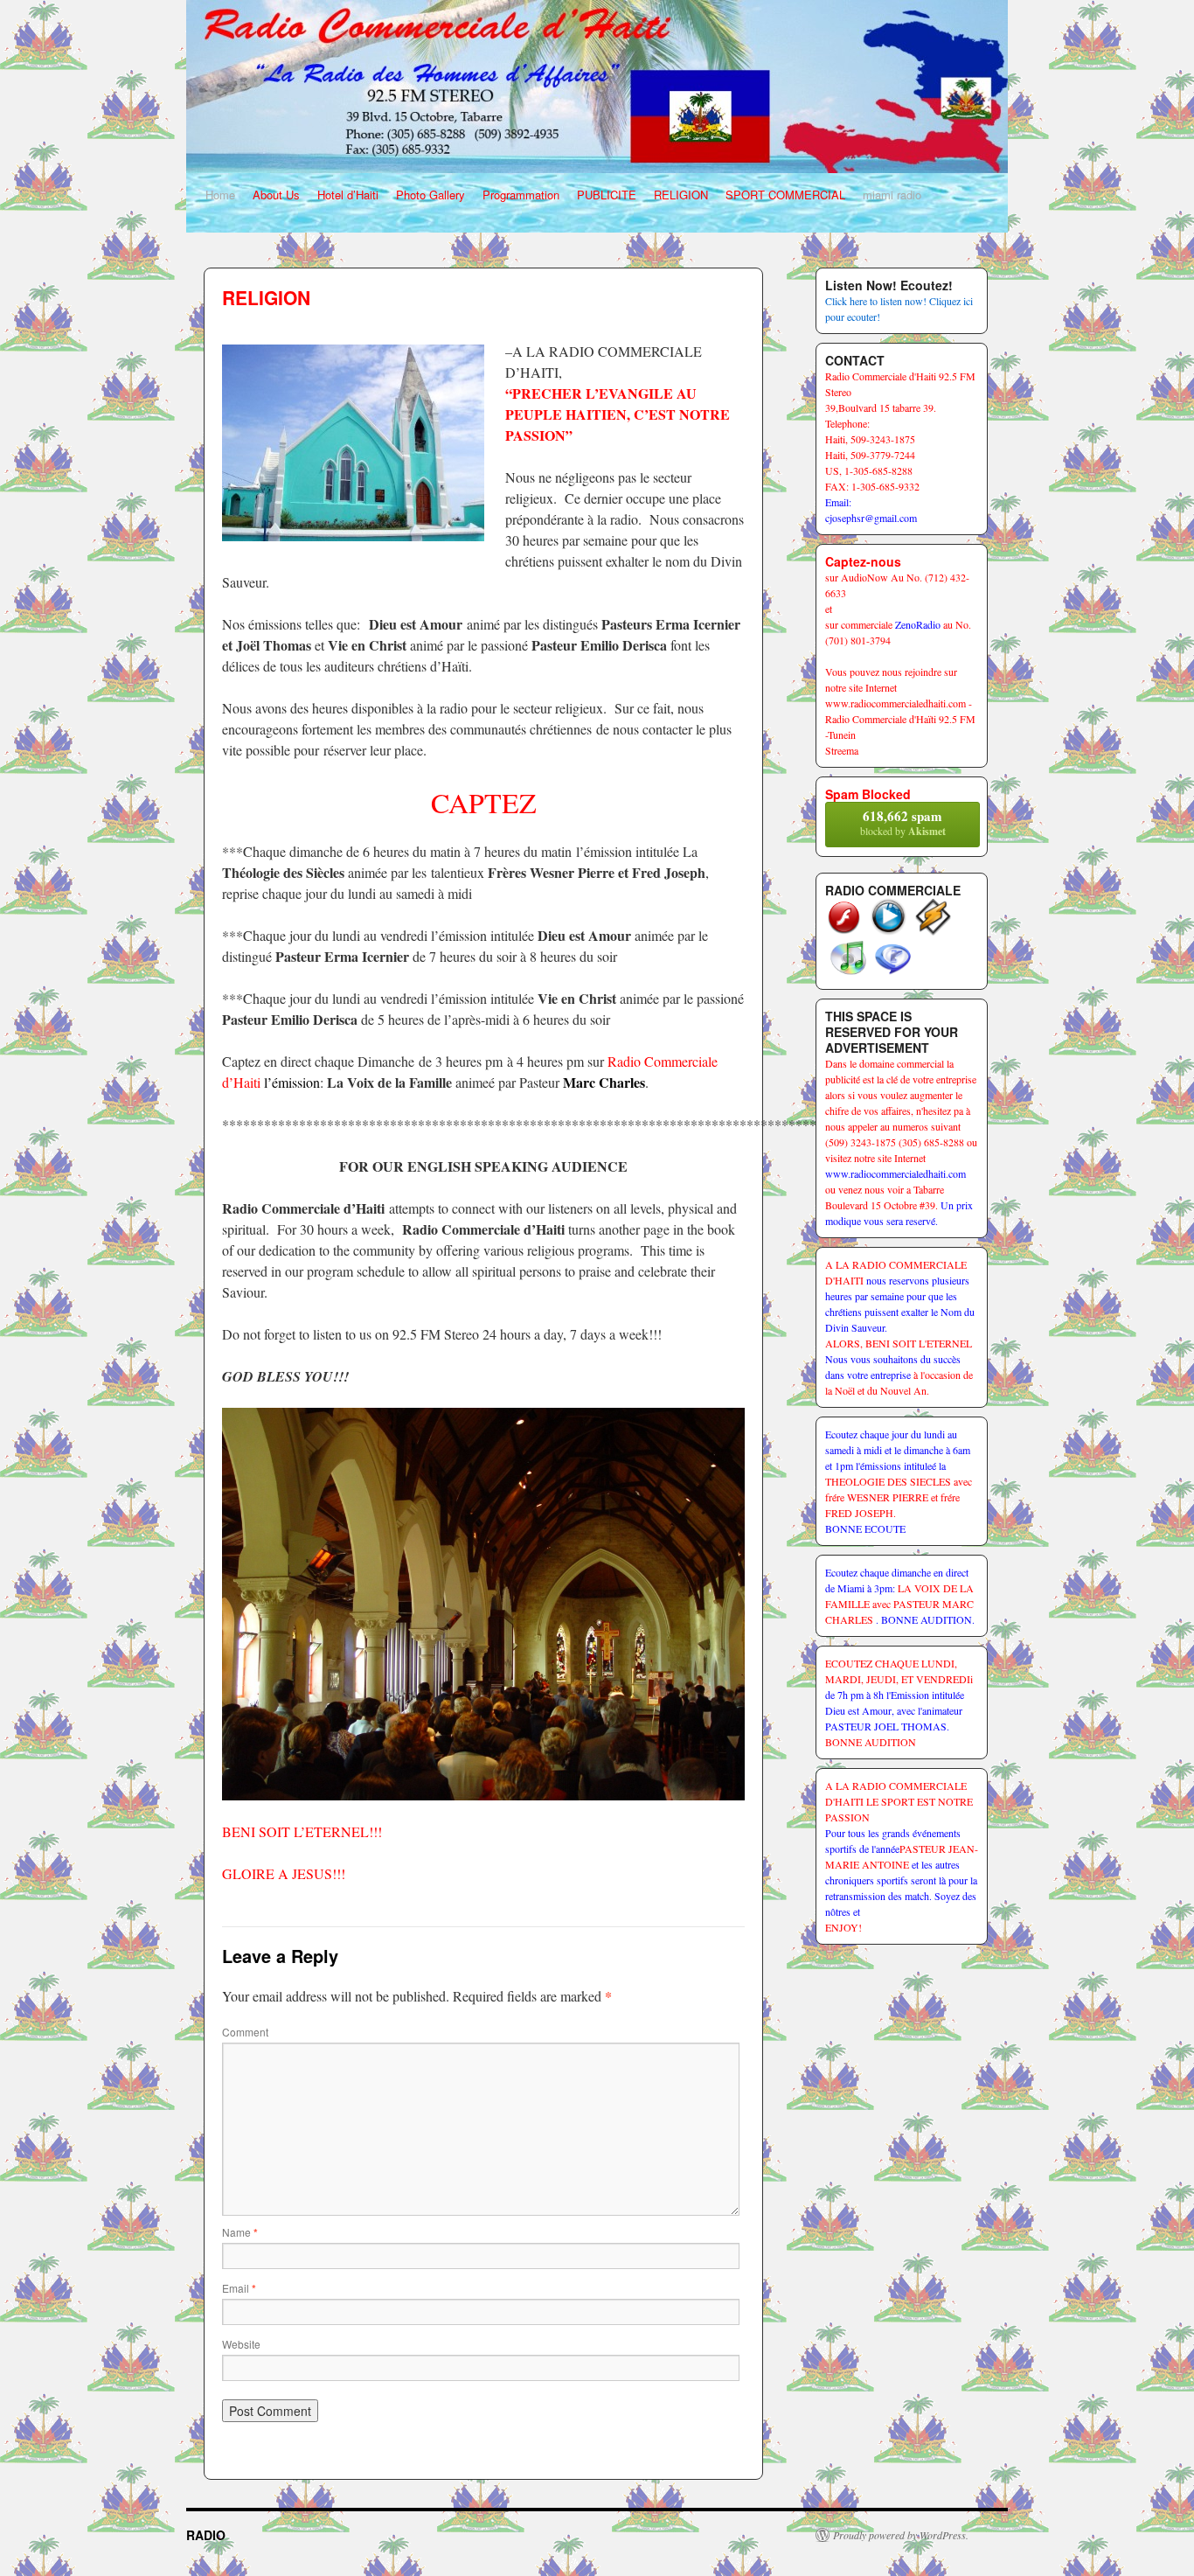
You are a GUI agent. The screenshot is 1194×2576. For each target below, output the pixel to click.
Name (240, 2232)
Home (220, 195)
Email (239, 2288)
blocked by (903, 822)
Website (241, 2344)
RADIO (206, 2535)
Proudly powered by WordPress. (901, 2535)
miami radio (892, 195)
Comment (245, 2032)
